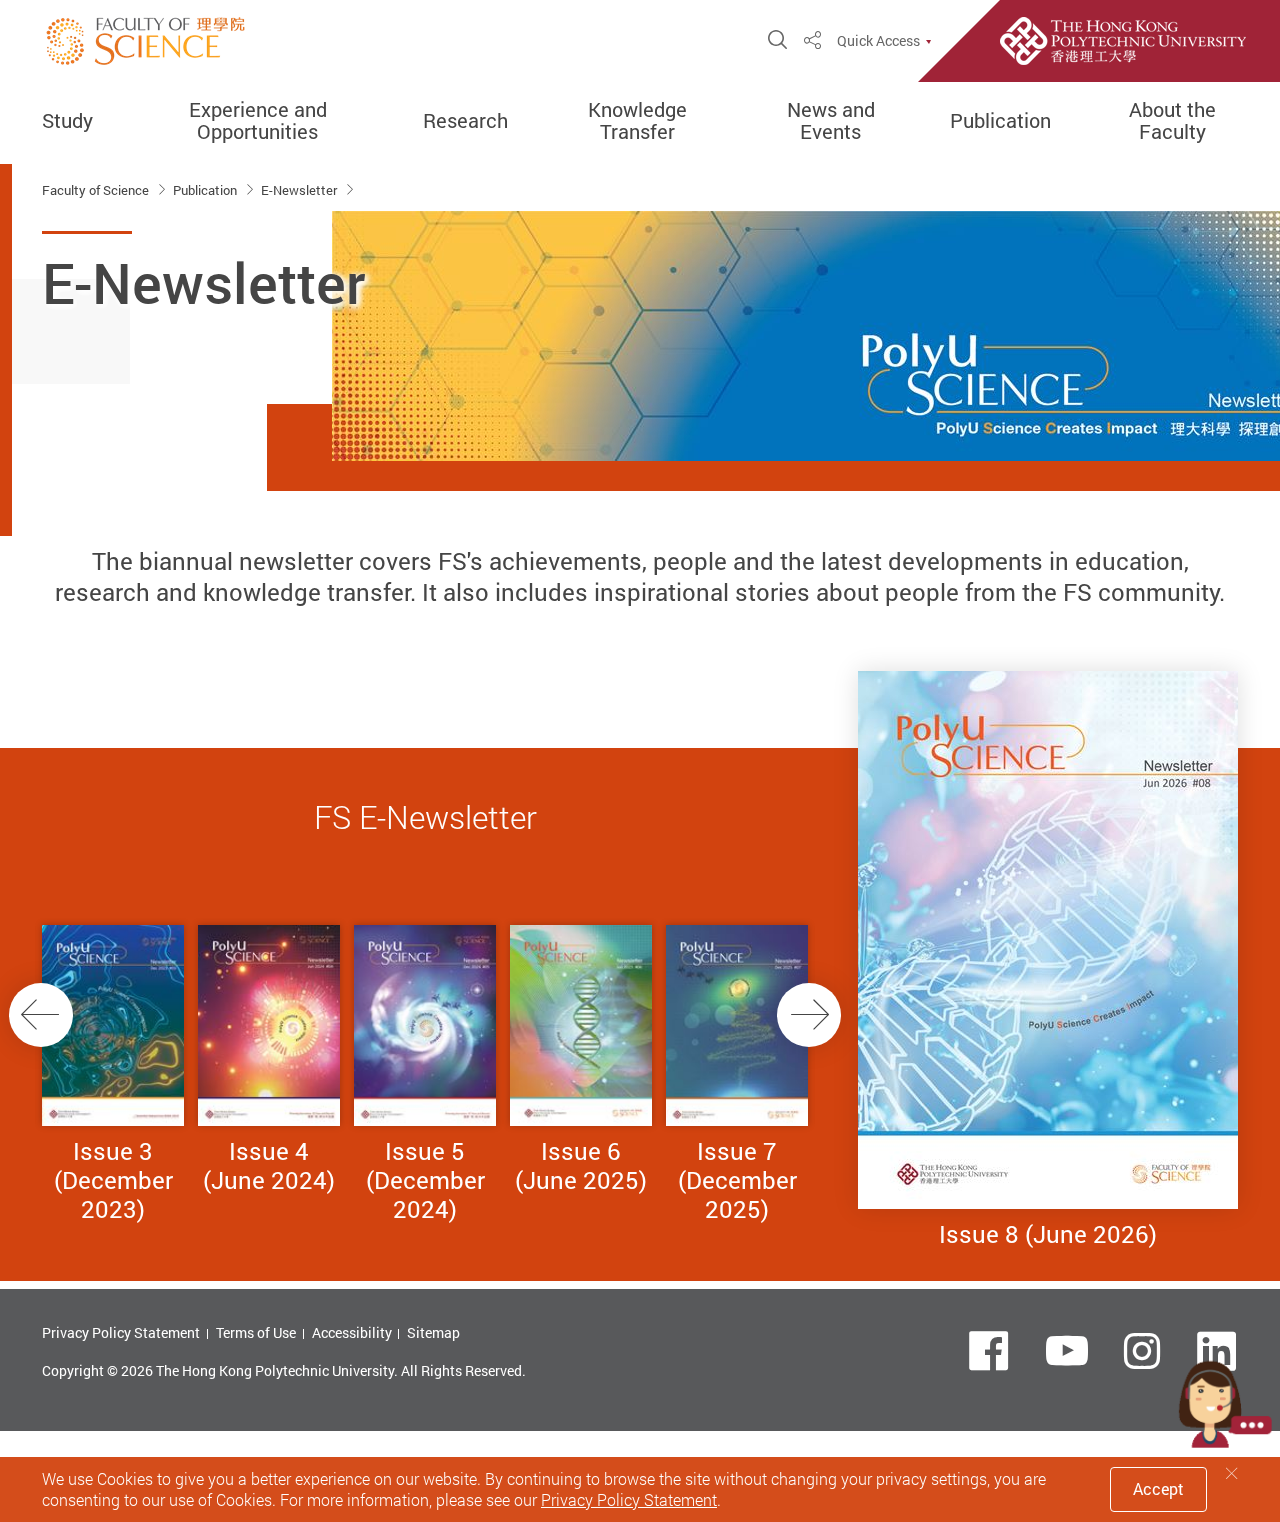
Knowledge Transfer (637, 121)
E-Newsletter (300, 190)
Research (465, 121)
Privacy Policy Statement (121, 1332)
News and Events (831, 121)
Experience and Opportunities (258, 121)
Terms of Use (256, 1332)
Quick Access (878, 41)
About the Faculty (1172, 121)
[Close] (1232, 1473)
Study (67, 121)
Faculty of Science (97, 190)
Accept (1158, 1489)
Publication (1000, 121)
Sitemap (433, 1332)
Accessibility (352, 1332)
